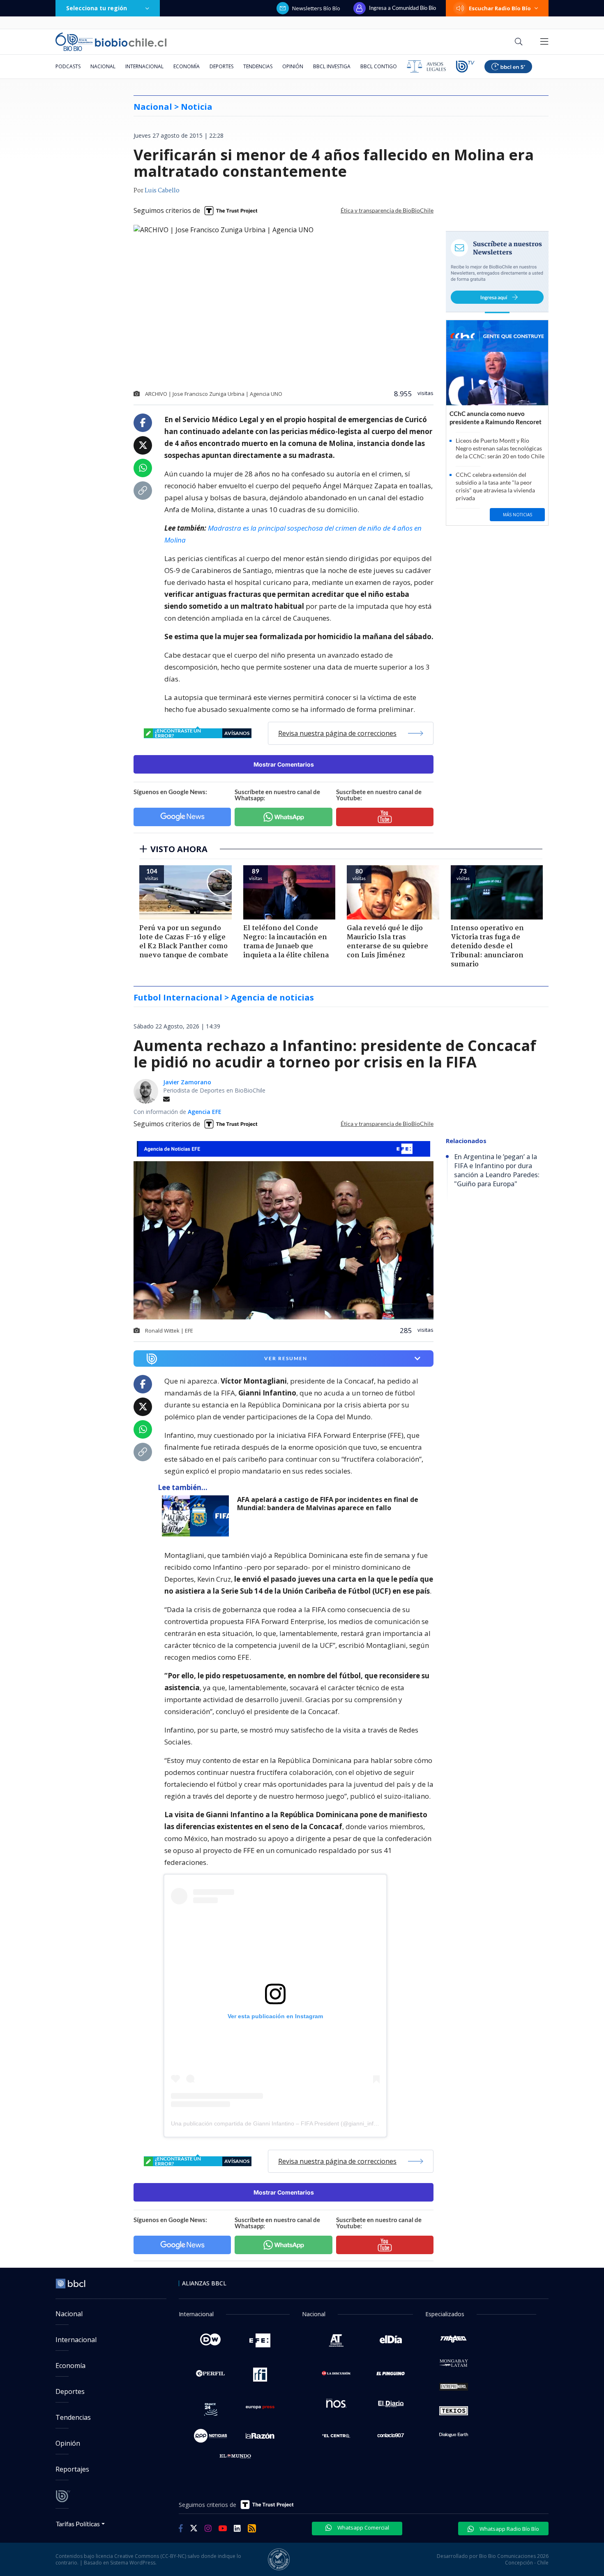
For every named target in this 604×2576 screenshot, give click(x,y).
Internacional (144, 66)
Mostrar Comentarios (284, 764)
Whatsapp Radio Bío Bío (509, 2529)
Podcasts (68, 66)
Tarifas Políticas (78, 2524)
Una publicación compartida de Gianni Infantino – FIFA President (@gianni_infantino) (281, 2123)
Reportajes (72, 2469)
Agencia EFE (205, 1112)
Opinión (293, 66)
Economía (187, 66)
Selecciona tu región (97, 8)
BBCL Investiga (332, 66)
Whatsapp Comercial (363, 2527)
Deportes (221, 66)
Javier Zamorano (187, 1082)
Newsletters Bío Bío (316, 8)
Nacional (103, 66)
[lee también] (197, 1516)
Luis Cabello (162, 191)
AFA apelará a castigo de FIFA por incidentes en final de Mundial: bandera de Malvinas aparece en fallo (328, 1504)
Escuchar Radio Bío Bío (500, 8)
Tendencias (258, 66)
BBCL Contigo (379, 66)
